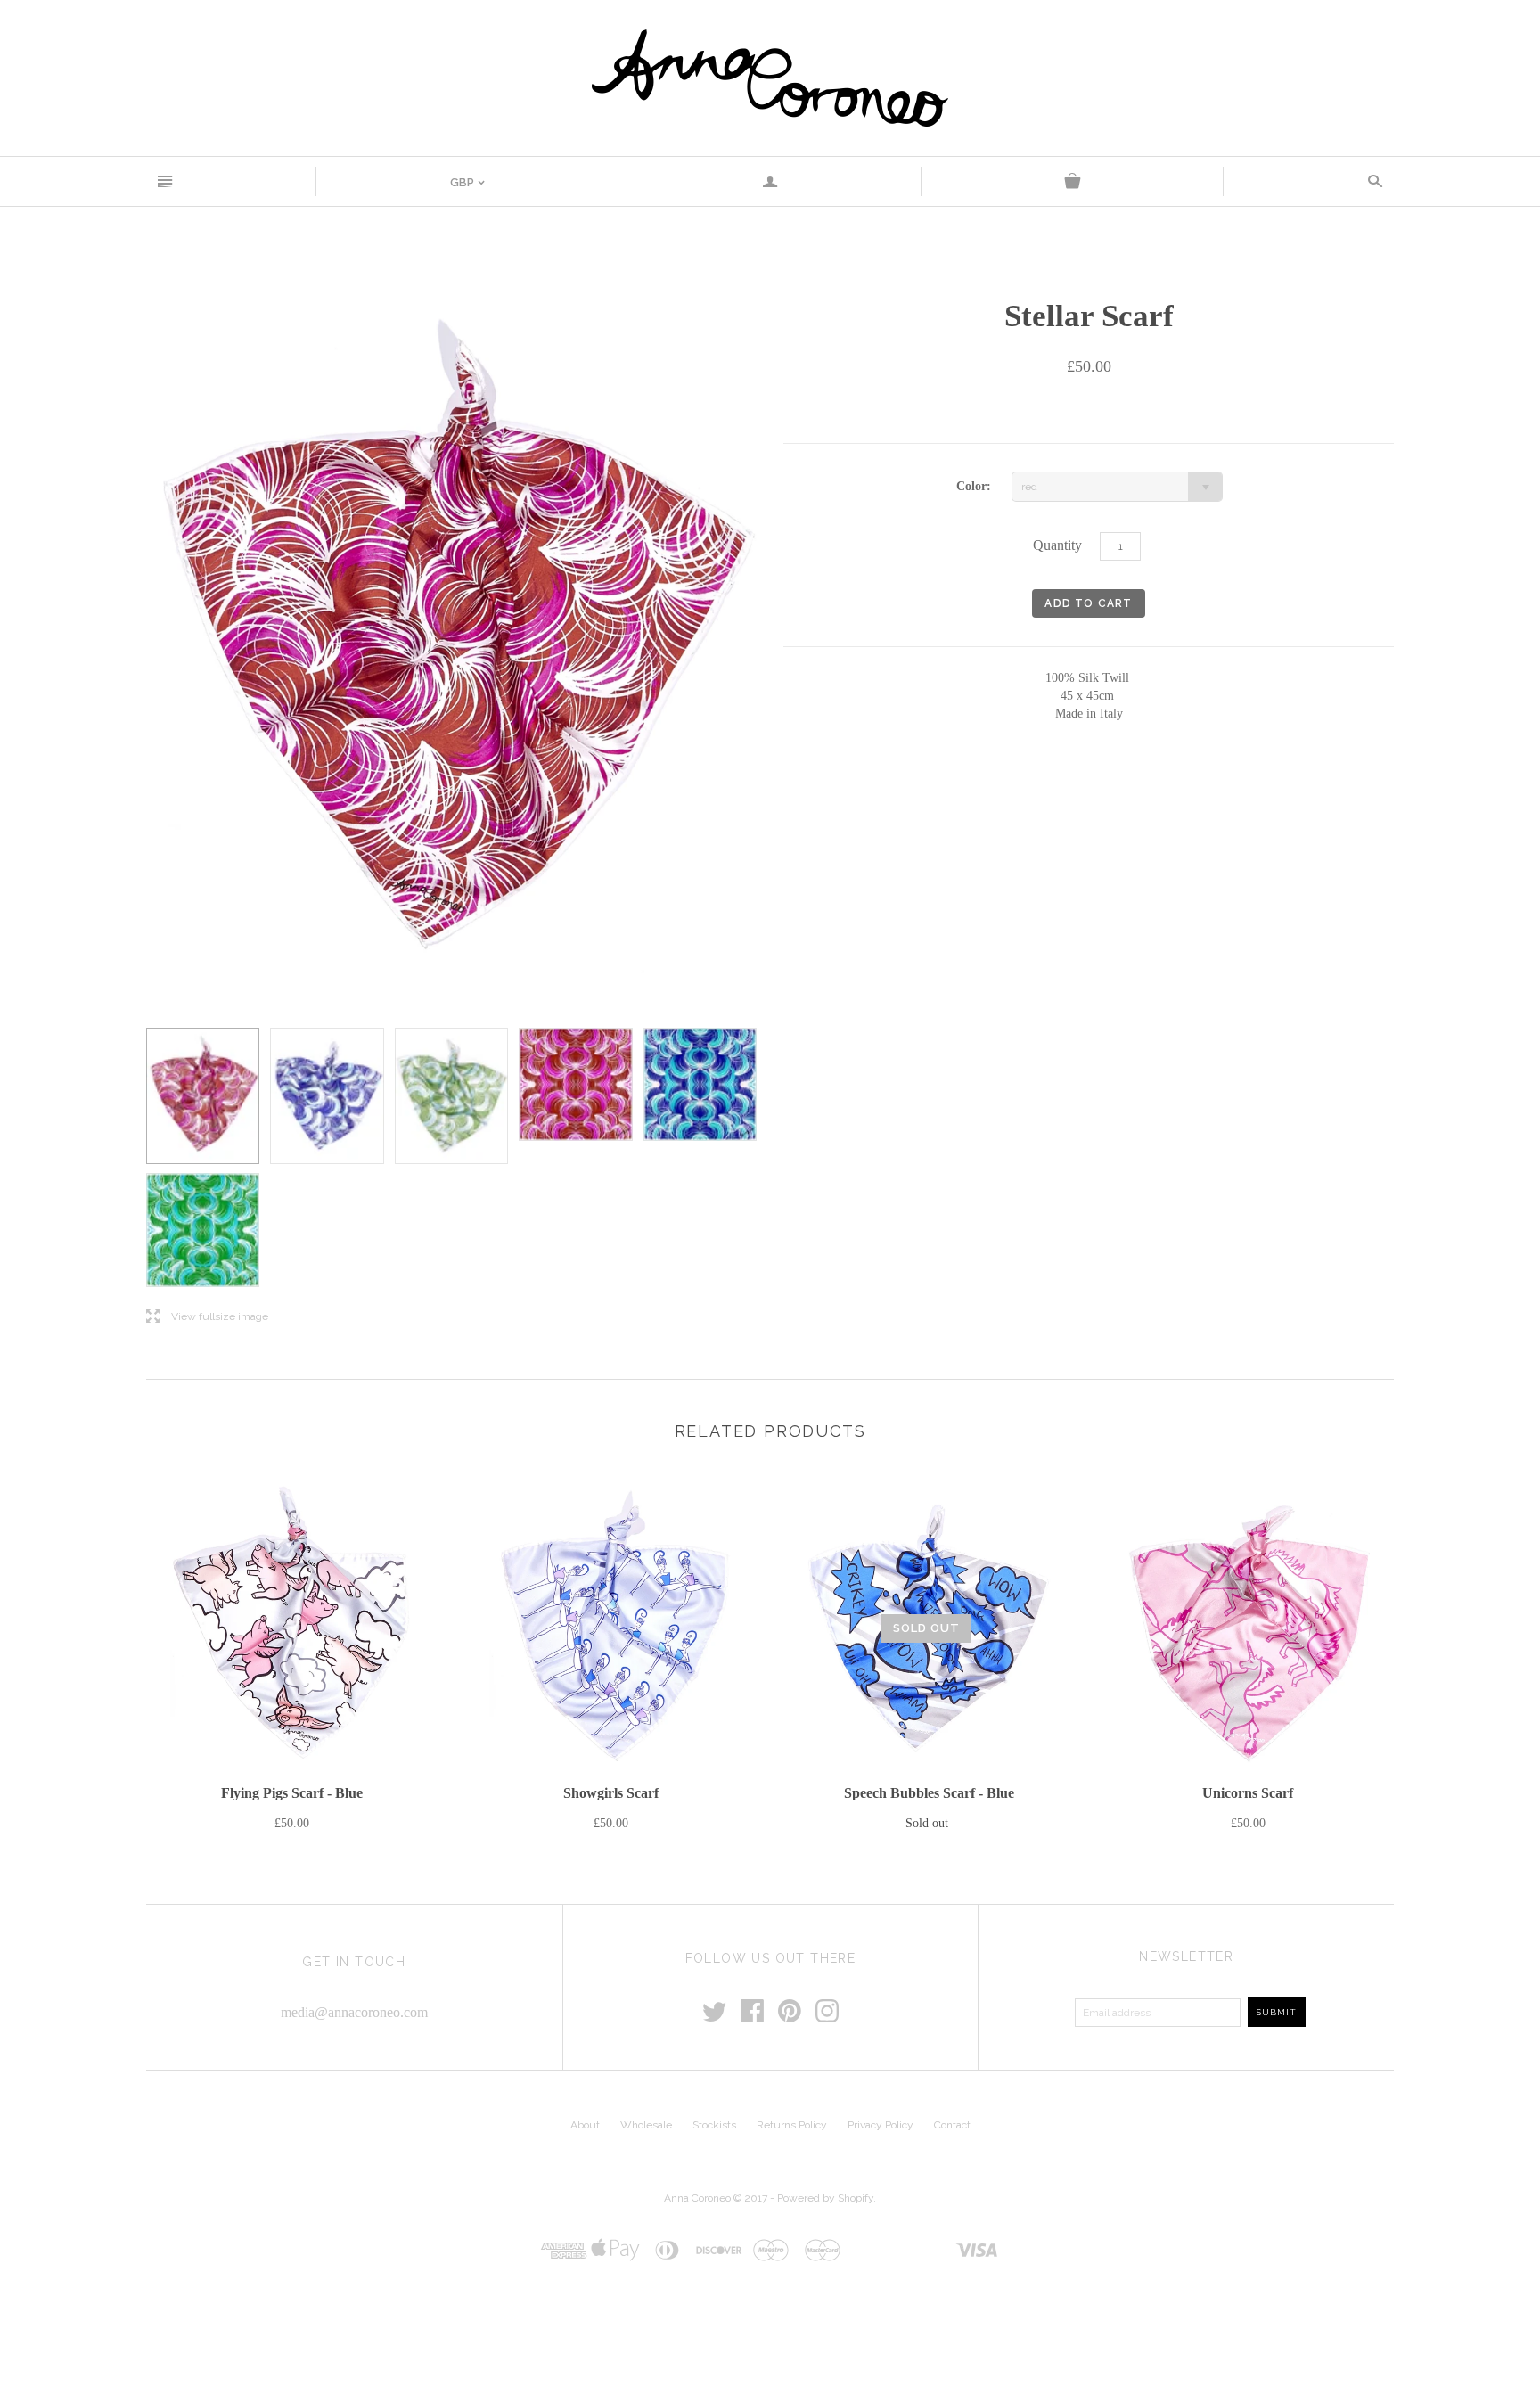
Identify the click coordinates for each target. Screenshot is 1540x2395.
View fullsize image (207, 1317)
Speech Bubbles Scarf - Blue (929, 1793)
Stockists (714, 2125)
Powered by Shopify (825, 2198)
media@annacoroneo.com (354, 2012)
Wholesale (646, 2125)
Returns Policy (792, 2125)
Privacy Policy (881, 2125)
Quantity (1057, 545)
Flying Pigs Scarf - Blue (292, 1793)
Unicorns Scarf (1248, 1793)
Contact (952, 2125)
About (585, 2125)
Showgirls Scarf (611, 1793)
